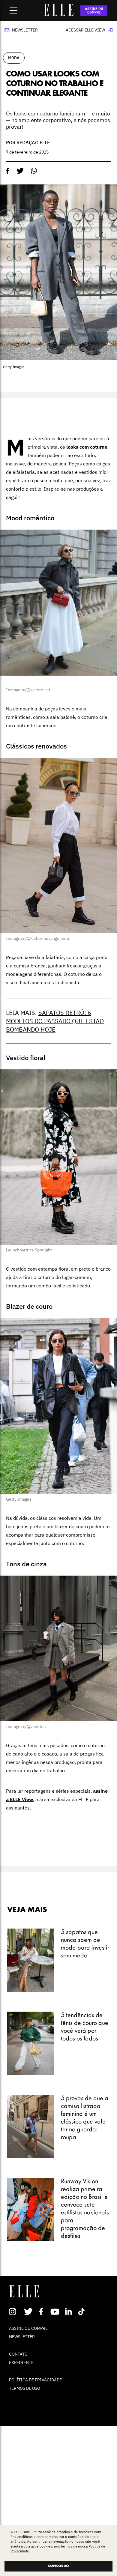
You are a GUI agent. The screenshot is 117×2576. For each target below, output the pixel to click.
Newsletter (25, 30)
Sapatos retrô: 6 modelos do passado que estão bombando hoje (55, 1021)
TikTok (83, 2312)
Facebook (42, 2312)
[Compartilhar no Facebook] (8, 171)
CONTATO (18, 2354)
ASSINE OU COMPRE (94, 10)
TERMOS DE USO (25, 2388)
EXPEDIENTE (21, 2362)
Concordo (58, 2566)
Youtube (56, 2312)
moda (14, 58)
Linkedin (69, 2312)
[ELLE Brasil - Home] (58, 14)
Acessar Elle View (85, 30)
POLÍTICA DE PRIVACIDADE (35, 2380)
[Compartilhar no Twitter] (20, 171)
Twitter (29, 2312)
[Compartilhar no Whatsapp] (34, 171)
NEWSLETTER (22, 2337)
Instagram (15, 2312)
